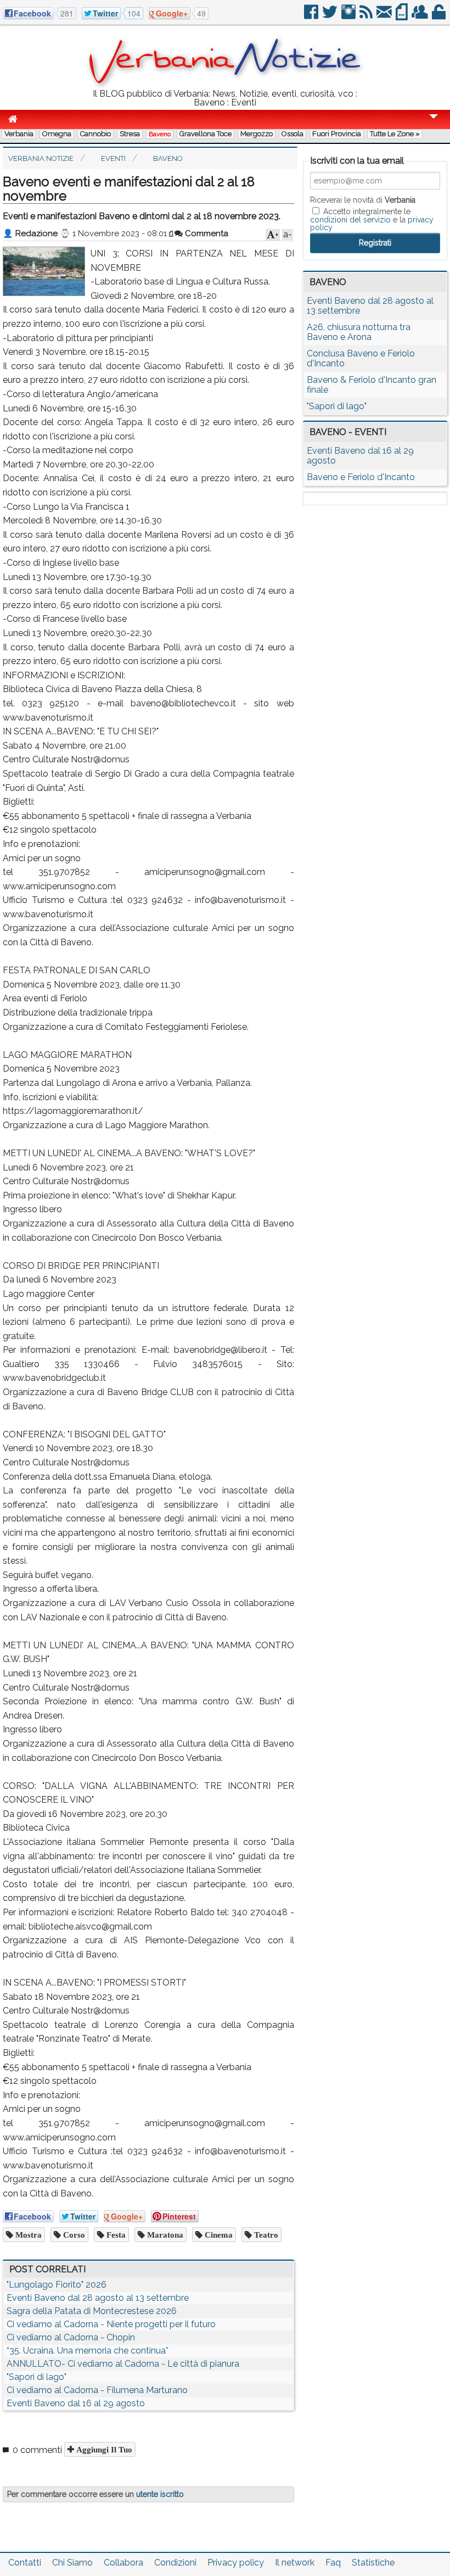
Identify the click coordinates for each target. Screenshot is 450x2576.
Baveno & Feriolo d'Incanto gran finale (372, 385)
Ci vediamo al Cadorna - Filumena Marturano (97, 2390)
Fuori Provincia (337, 134)
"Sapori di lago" (36, 2377)
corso (73, 2235)
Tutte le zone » (395, 134)
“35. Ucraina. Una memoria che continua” (88, 2351)
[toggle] (434, 124)
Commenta (206, 233)
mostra (27, 2235)
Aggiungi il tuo (103, 2449)
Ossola (292, 134)
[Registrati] (421, 16)
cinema (218, 2235)
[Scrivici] (385, 16)
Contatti (25, 2563)
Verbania (19, 134)
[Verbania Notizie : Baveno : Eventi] (225, 85)
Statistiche (373, 2563)
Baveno (160, 134)
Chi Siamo (72, 2563)
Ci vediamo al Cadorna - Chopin (71, 2337)
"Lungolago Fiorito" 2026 (57, 2285)
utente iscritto (160, 2494)
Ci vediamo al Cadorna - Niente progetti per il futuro (111, 2324)
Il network (295, 2563)
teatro (265, 2235)
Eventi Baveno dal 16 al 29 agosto (76, 2403)
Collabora (123, 2563)
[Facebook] (312, 16)
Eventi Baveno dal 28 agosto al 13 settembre (98, 2298)
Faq (333, 2563)
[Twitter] (331, 16)
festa (115, 2235)
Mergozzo (257, 134)
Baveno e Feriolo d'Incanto (361, 477)
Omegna (57, 134)
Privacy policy (236, 2563)
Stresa (130, 134)
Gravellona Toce (206, 134)
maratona (164, 2235)
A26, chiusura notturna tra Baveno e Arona (359, 332)
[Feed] (367, 16)
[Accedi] (440, 16)
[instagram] (349, 16)
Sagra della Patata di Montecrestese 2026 (92, 2311)
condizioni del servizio (350, 220)
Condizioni (175, 2563)
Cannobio (95, 134)
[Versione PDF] (403, 16)
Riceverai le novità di (363, 200)
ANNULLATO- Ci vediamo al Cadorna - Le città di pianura (123, 2364)
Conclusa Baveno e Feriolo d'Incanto (361, 358)
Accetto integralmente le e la (372, 219)
